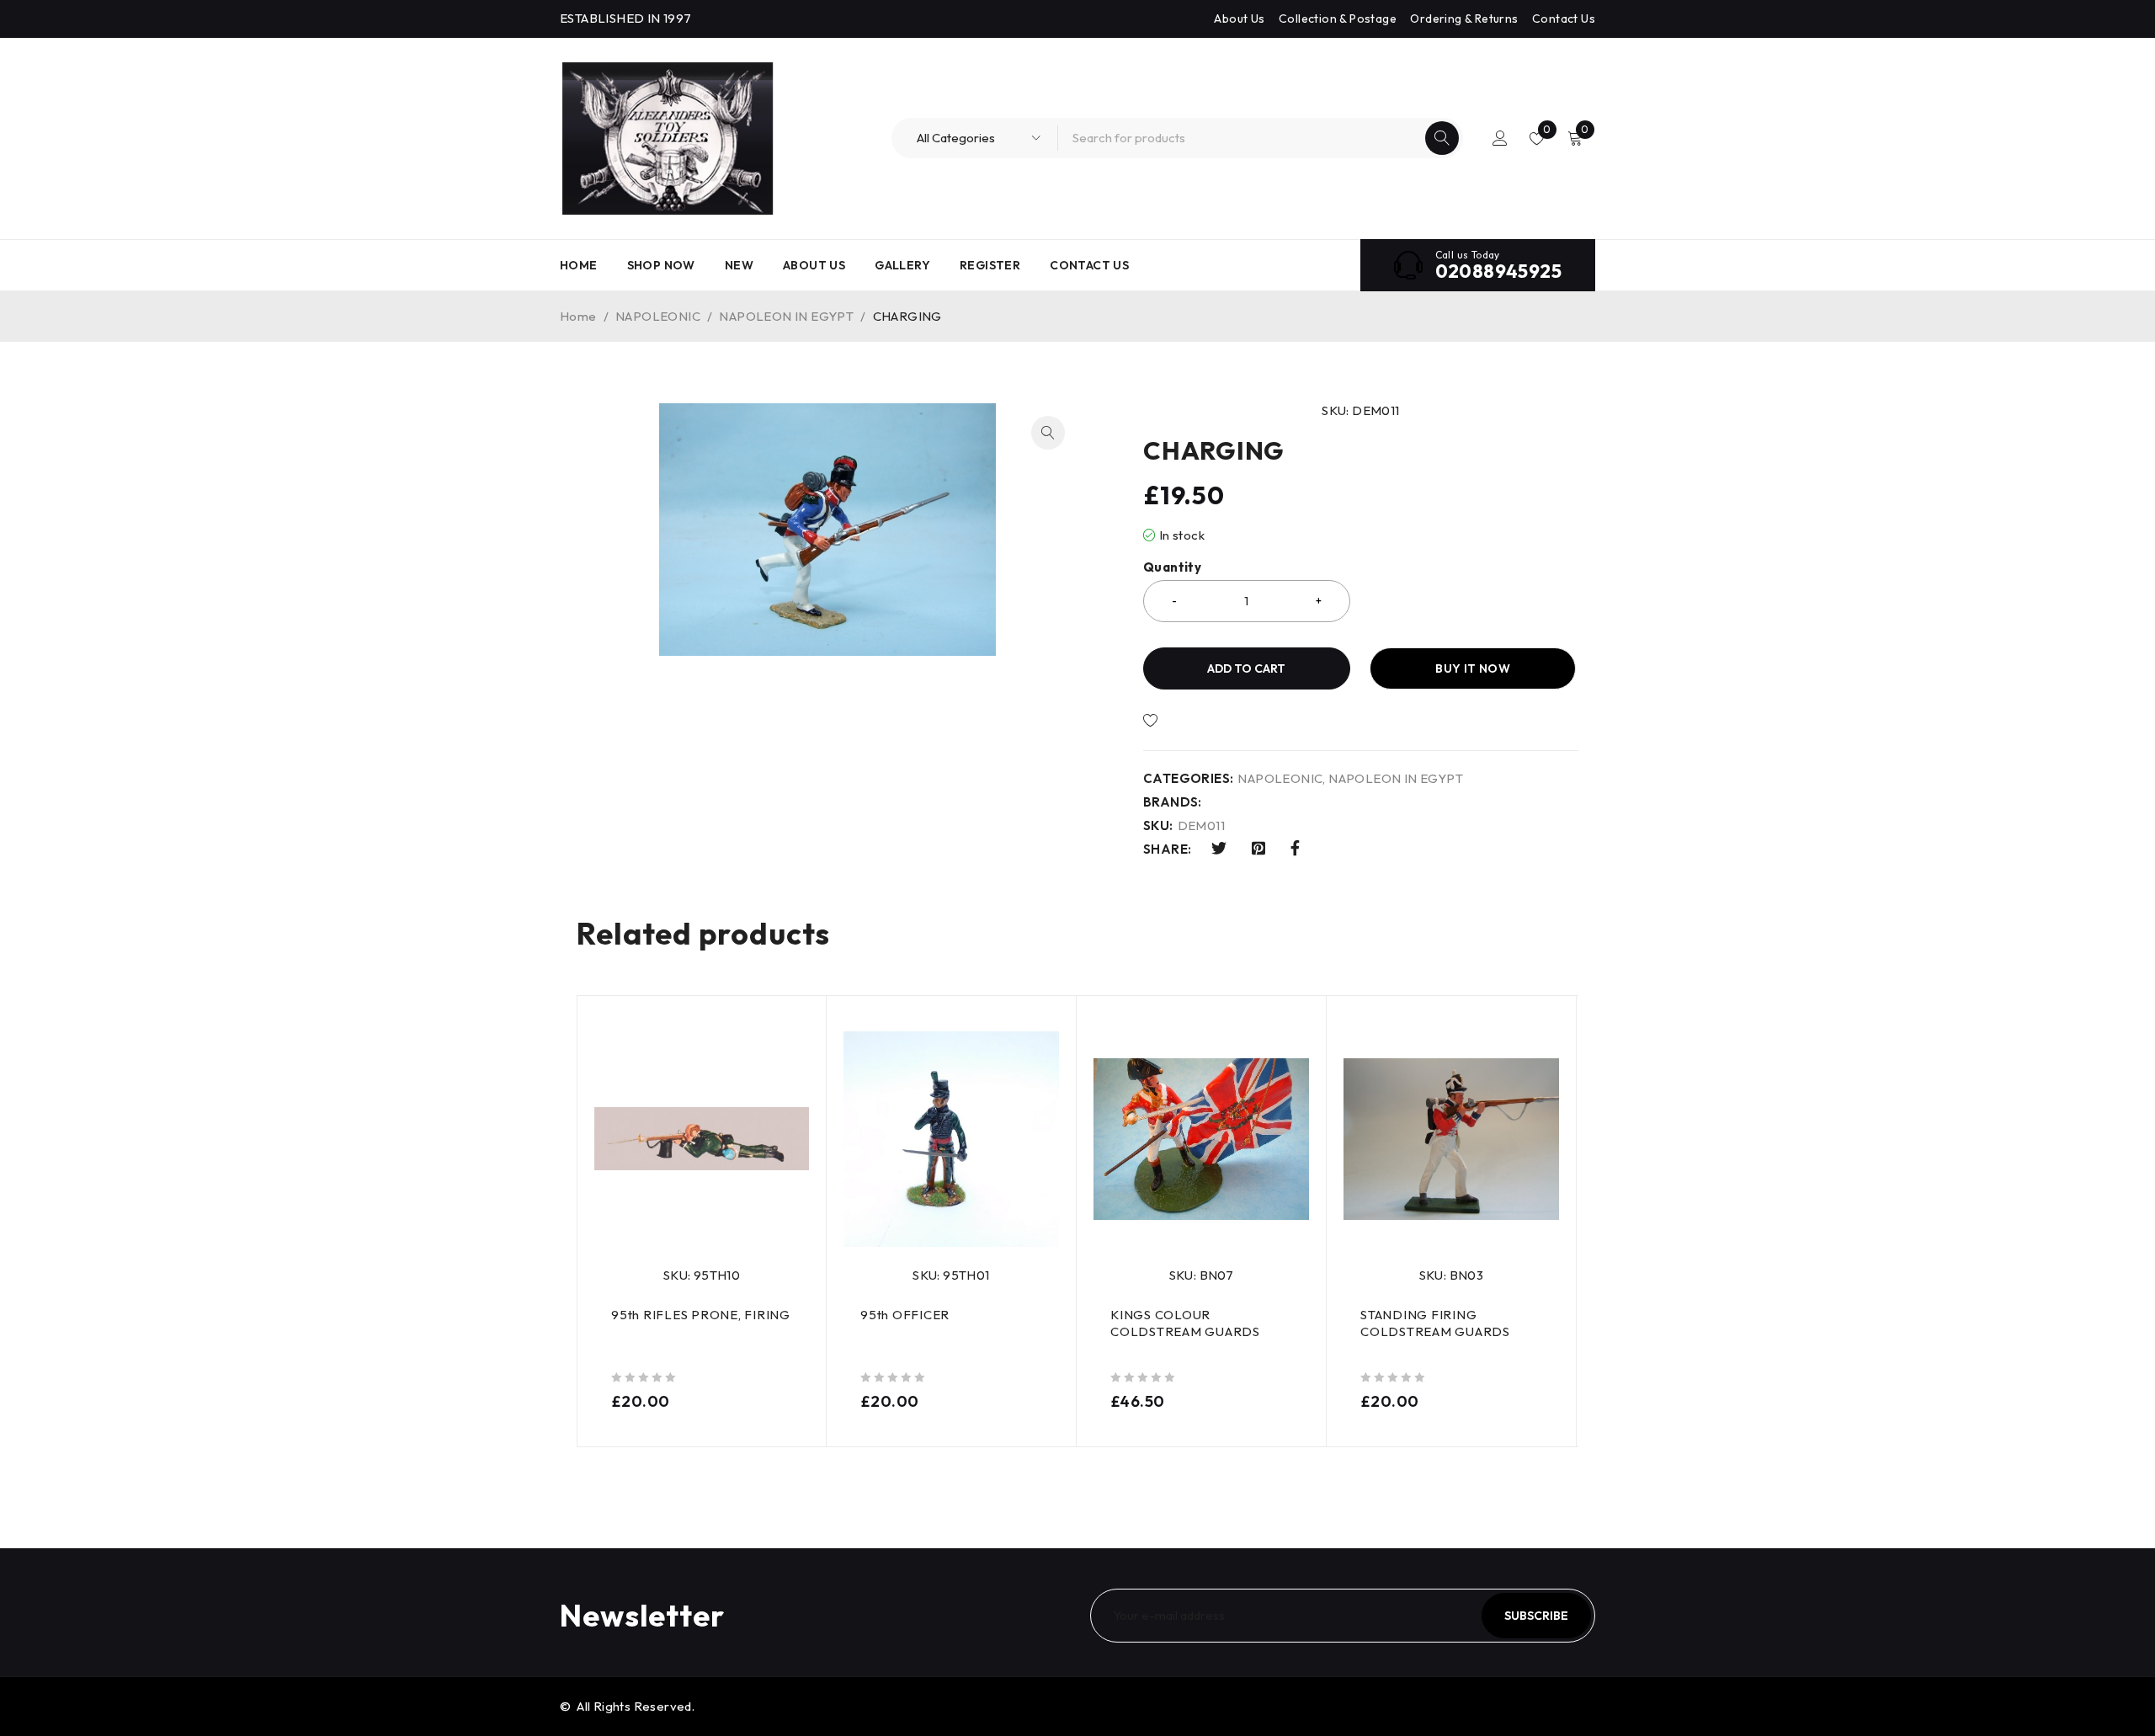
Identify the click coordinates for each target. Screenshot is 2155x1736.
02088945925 (1498, 271)
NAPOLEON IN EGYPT (786, 316)
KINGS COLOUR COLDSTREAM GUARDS (1185, 1323)
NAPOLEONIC (658, 316)
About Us (1239, 19)
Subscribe (1536, 1616)
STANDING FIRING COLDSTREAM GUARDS (1435, 1323)
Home (578, 316)
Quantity (1172, 567)
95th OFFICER (905, 1315)
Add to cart (1246, 668)
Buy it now (1473, 668)
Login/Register (1500, 138)
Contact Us (1564, 19)
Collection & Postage (1338, 19)
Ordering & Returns (1464, 19)
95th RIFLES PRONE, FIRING (701, 1315)
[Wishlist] (1208, 721)
